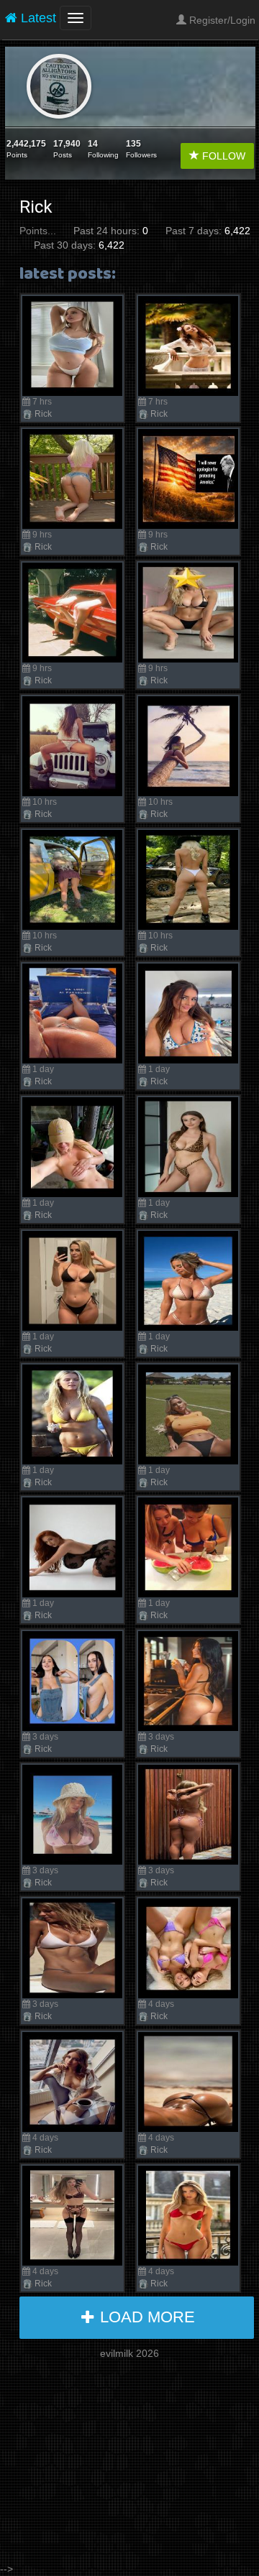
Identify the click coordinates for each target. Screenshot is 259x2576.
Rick (43, 414)
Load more (145, 2317)
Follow (222, 156)
